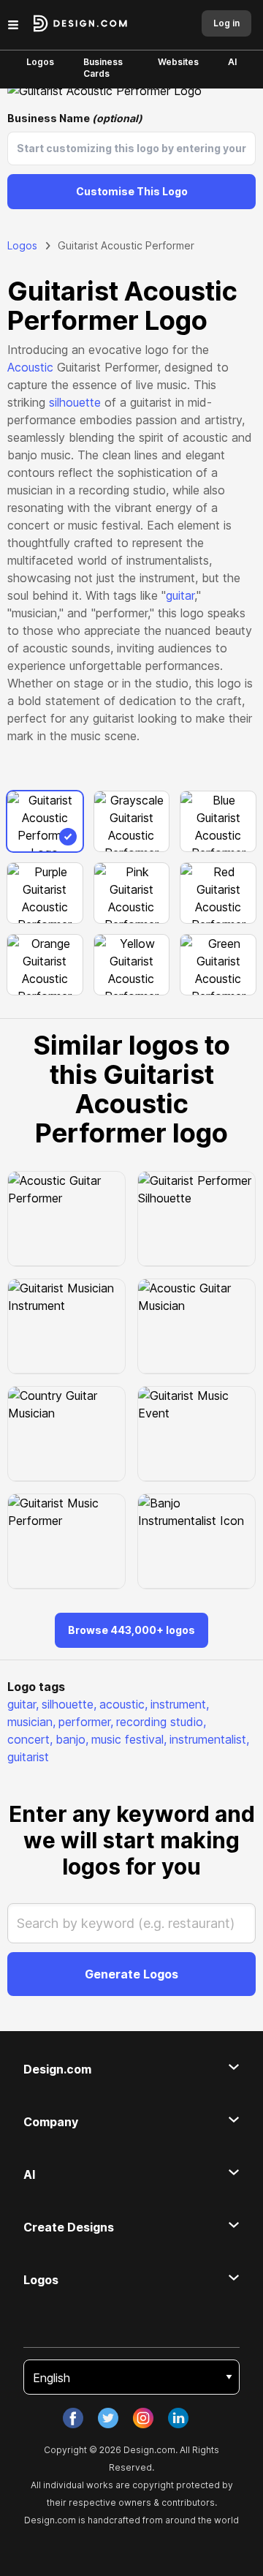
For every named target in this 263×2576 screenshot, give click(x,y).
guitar (180, 595)
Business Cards (103, 68)
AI (232, 62)
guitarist (28, 1757)
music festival (129, 1739)
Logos (40, 62)
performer (86, 1722)
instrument (180, 1704)
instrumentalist (209, 1739)
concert (30, 1739)
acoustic (123, 1704)
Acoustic (30, 367)
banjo (72, 1739)
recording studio (161, 1722)
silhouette (75, 402)
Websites (178, 62)
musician (31, 1722)
